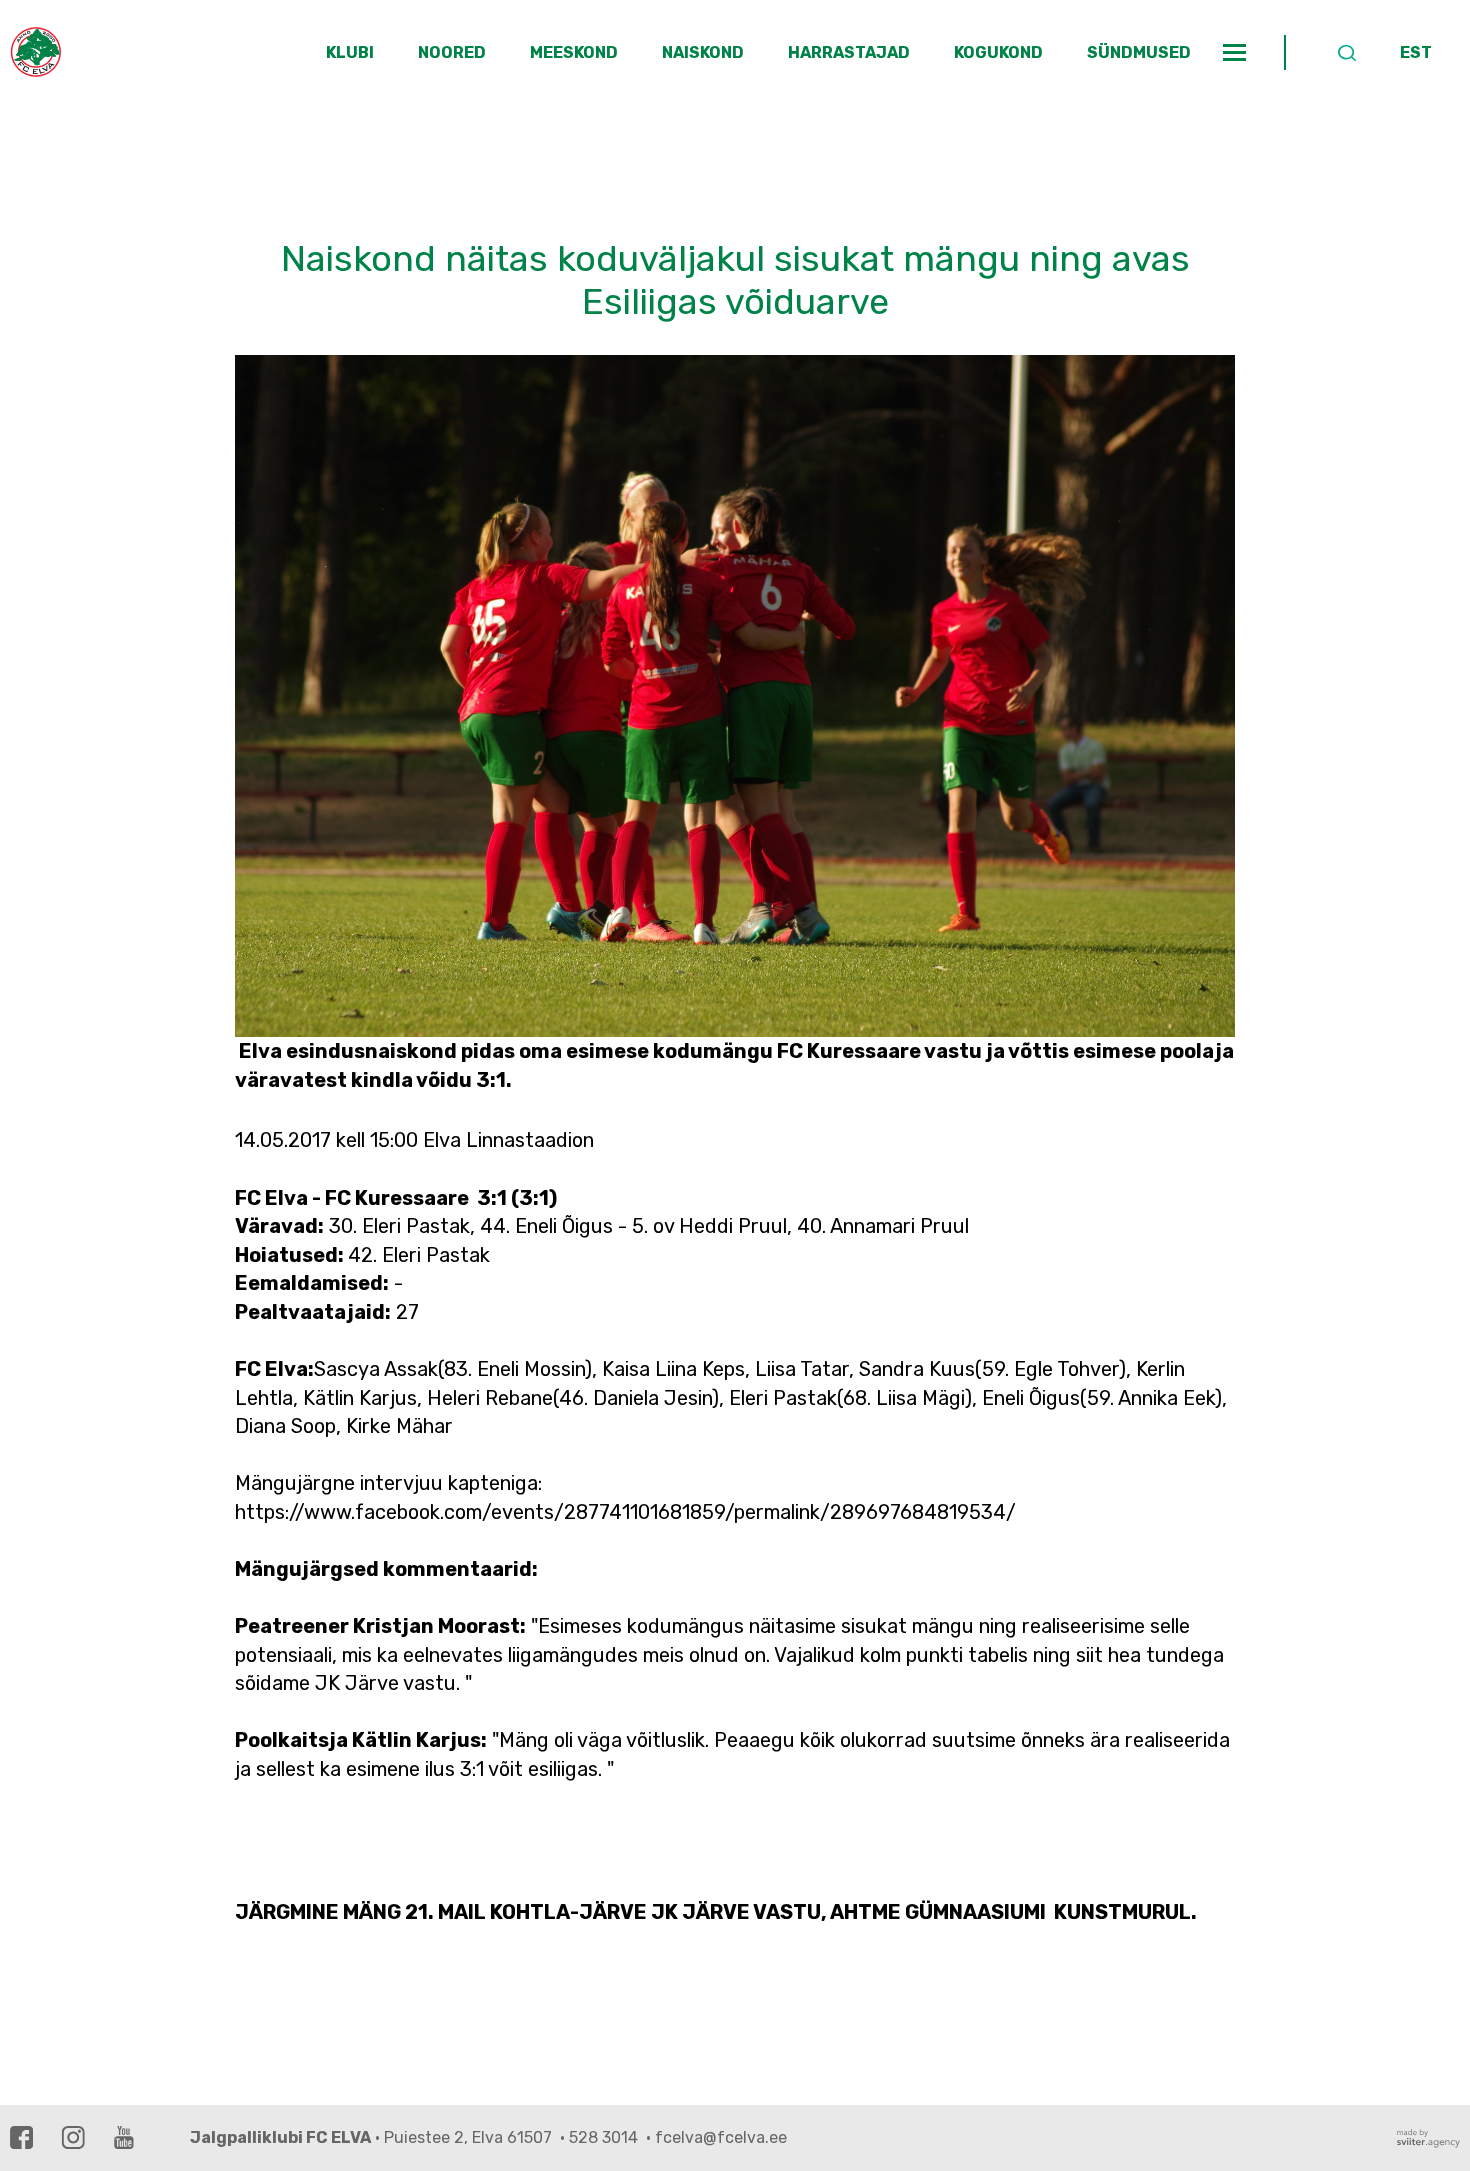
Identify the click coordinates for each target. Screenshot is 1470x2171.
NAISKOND (703, 52)
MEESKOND (574, 52)
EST (1416, 52)
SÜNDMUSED (1139, 52)
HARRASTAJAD (849, 52)
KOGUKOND (998, 52)
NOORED (452, 52)
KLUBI (350, 52)
